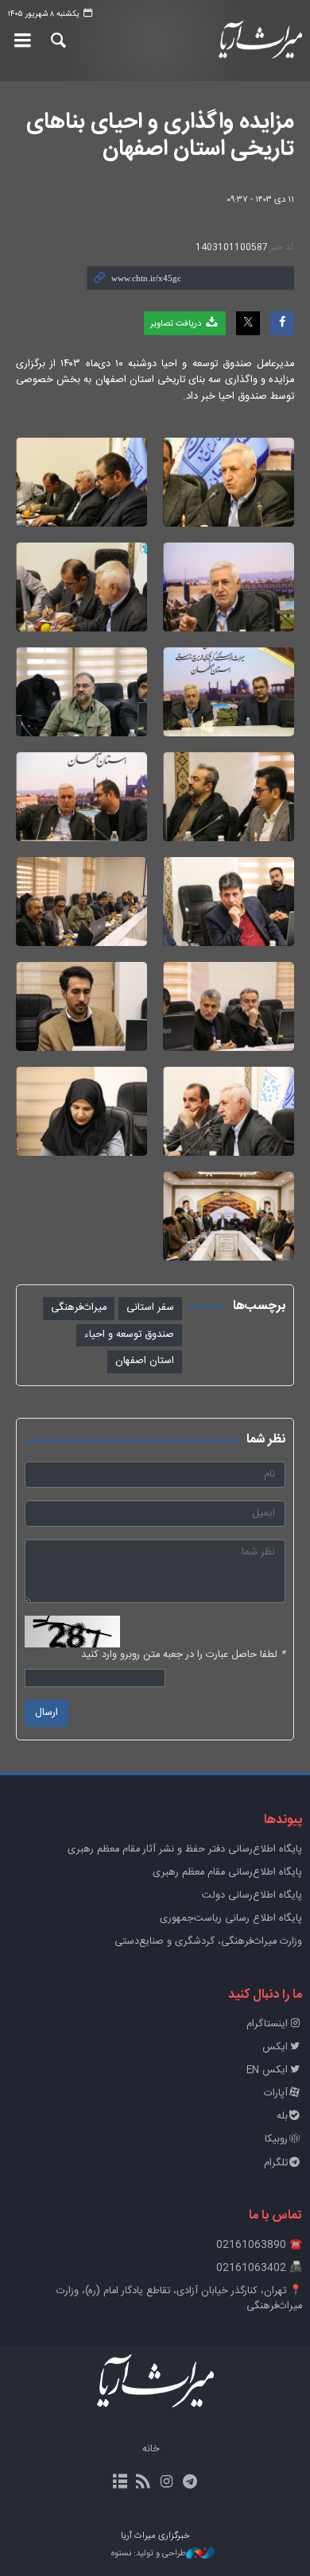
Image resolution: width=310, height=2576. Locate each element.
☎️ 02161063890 (259, 2245)
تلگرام (276, 2163)
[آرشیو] (120, 2483)
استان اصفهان (145, 1361)
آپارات (276, 2093)
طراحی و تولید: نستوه (149, 2554)
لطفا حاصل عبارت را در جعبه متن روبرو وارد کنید (183, 1655)
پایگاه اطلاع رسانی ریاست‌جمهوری (231, 1919)
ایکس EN (267, 2070)
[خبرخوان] (143, 2483)
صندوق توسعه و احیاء (129, 1335)
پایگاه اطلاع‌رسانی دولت (252, 1896)
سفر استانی (150, 1308)
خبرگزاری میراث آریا (258, 41)
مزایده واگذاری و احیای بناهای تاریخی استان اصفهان (160, 136)
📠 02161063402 (259, 2268)
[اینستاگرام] (167, 2483)
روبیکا (276, 2140)
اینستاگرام (267, 2024)
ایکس (275, 2047)
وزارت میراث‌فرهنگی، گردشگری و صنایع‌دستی (208, 1942)
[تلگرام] (190, 2483)
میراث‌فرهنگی (79, 1308)
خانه (151, 2449)
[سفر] (229, 482)
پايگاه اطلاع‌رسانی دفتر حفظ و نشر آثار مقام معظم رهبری (185, 1850)
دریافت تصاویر (177, 324)
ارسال (46, 1713)
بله (282, 2116)
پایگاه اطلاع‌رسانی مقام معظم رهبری (227, 1873)
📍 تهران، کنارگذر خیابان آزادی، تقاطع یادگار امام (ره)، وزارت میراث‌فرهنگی (179, 2299)
